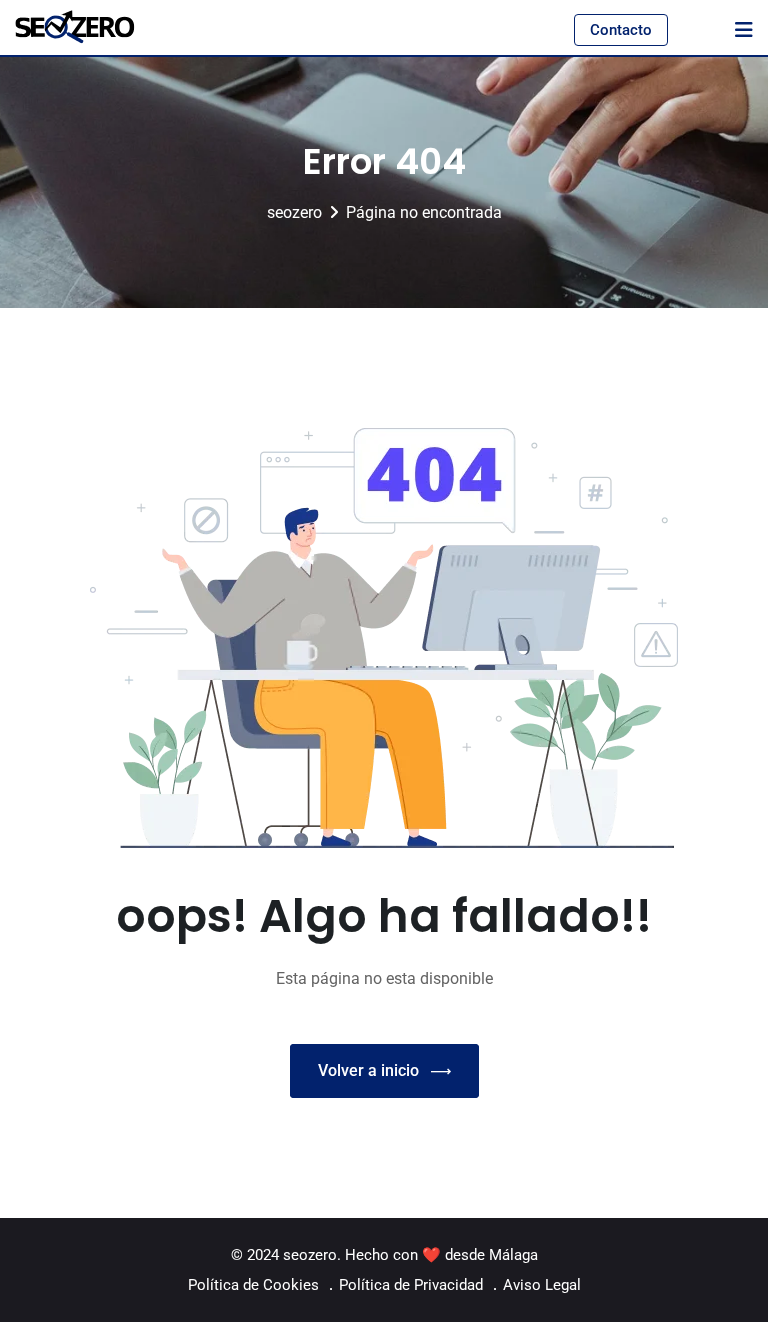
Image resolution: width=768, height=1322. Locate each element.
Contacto (621, 30)
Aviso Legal (542, 1285)
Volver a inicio (368, 1070)
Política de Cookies (253, 1285)
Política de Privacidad (411, 1285)
